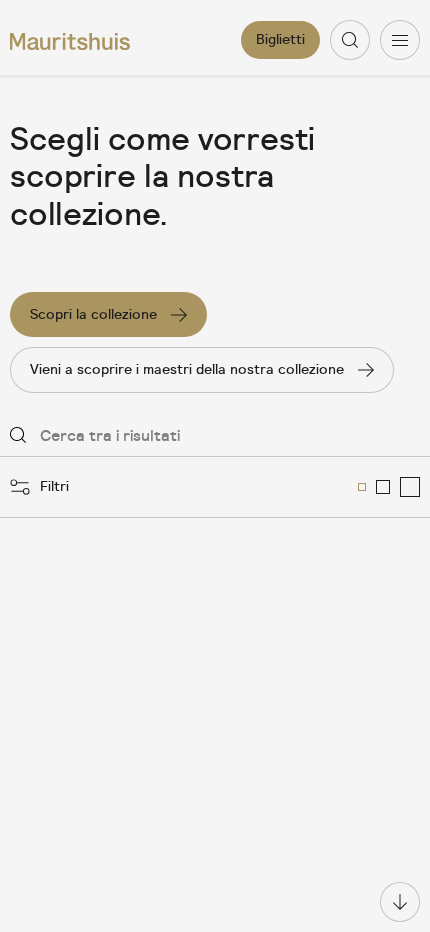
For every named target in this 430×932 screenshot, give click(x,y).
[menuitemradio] (362, 487)
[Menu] (400, 40)
